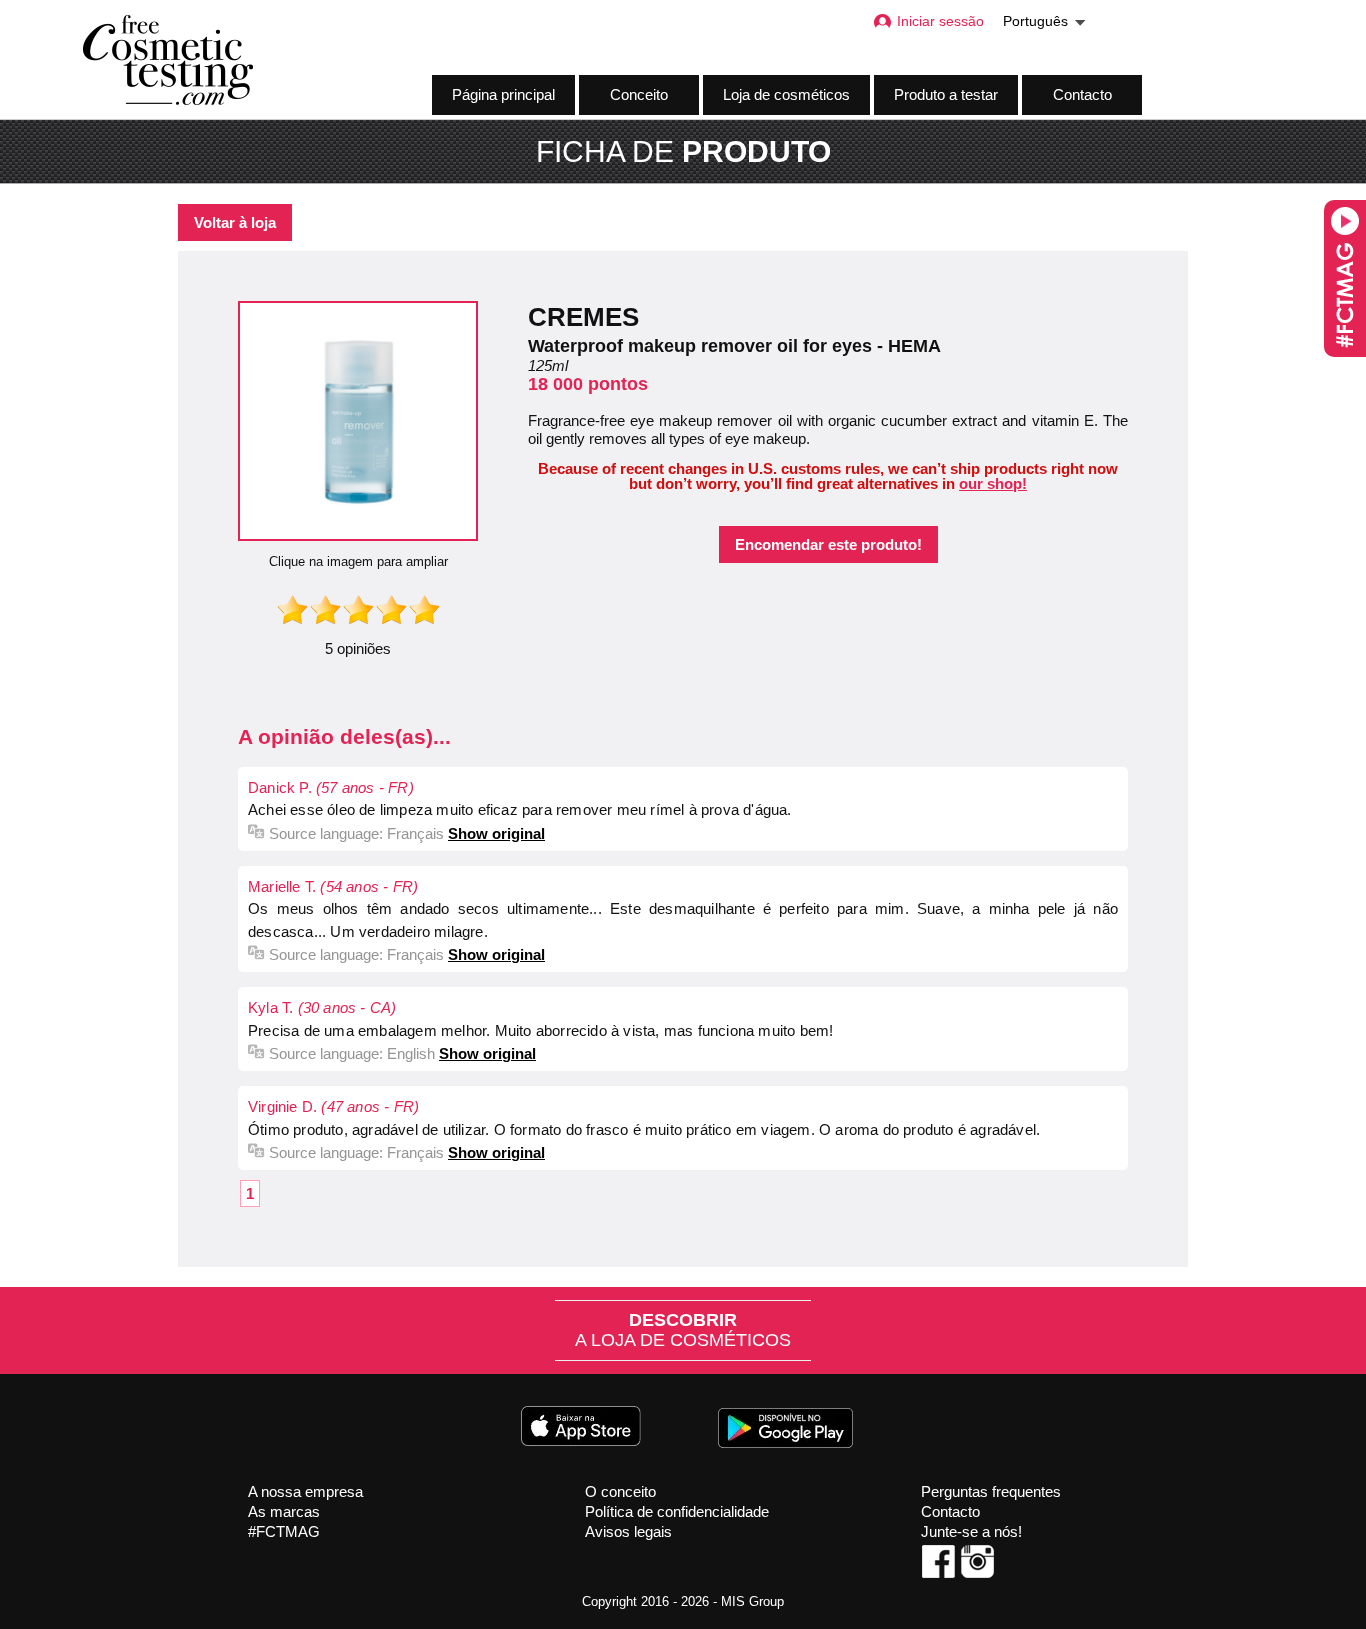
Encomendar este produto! (828, 544)
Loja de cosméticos (786, 94)
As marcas (284, 1511)
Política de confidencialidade (677, 1511)
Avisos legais (628, 1531)
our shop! (993, 483)
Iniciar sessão (940, 21)
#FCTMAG (284, 1531)
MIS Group (752, 1601)
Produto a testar (946, 94)
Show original (496, 833)
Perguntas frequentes (991, 1491)
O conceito (620, 1491)
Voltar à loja (235, 222)
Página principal (503, 94)
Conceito (639, 94)
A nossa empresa (305, 1491)
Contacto (1082, 94)
